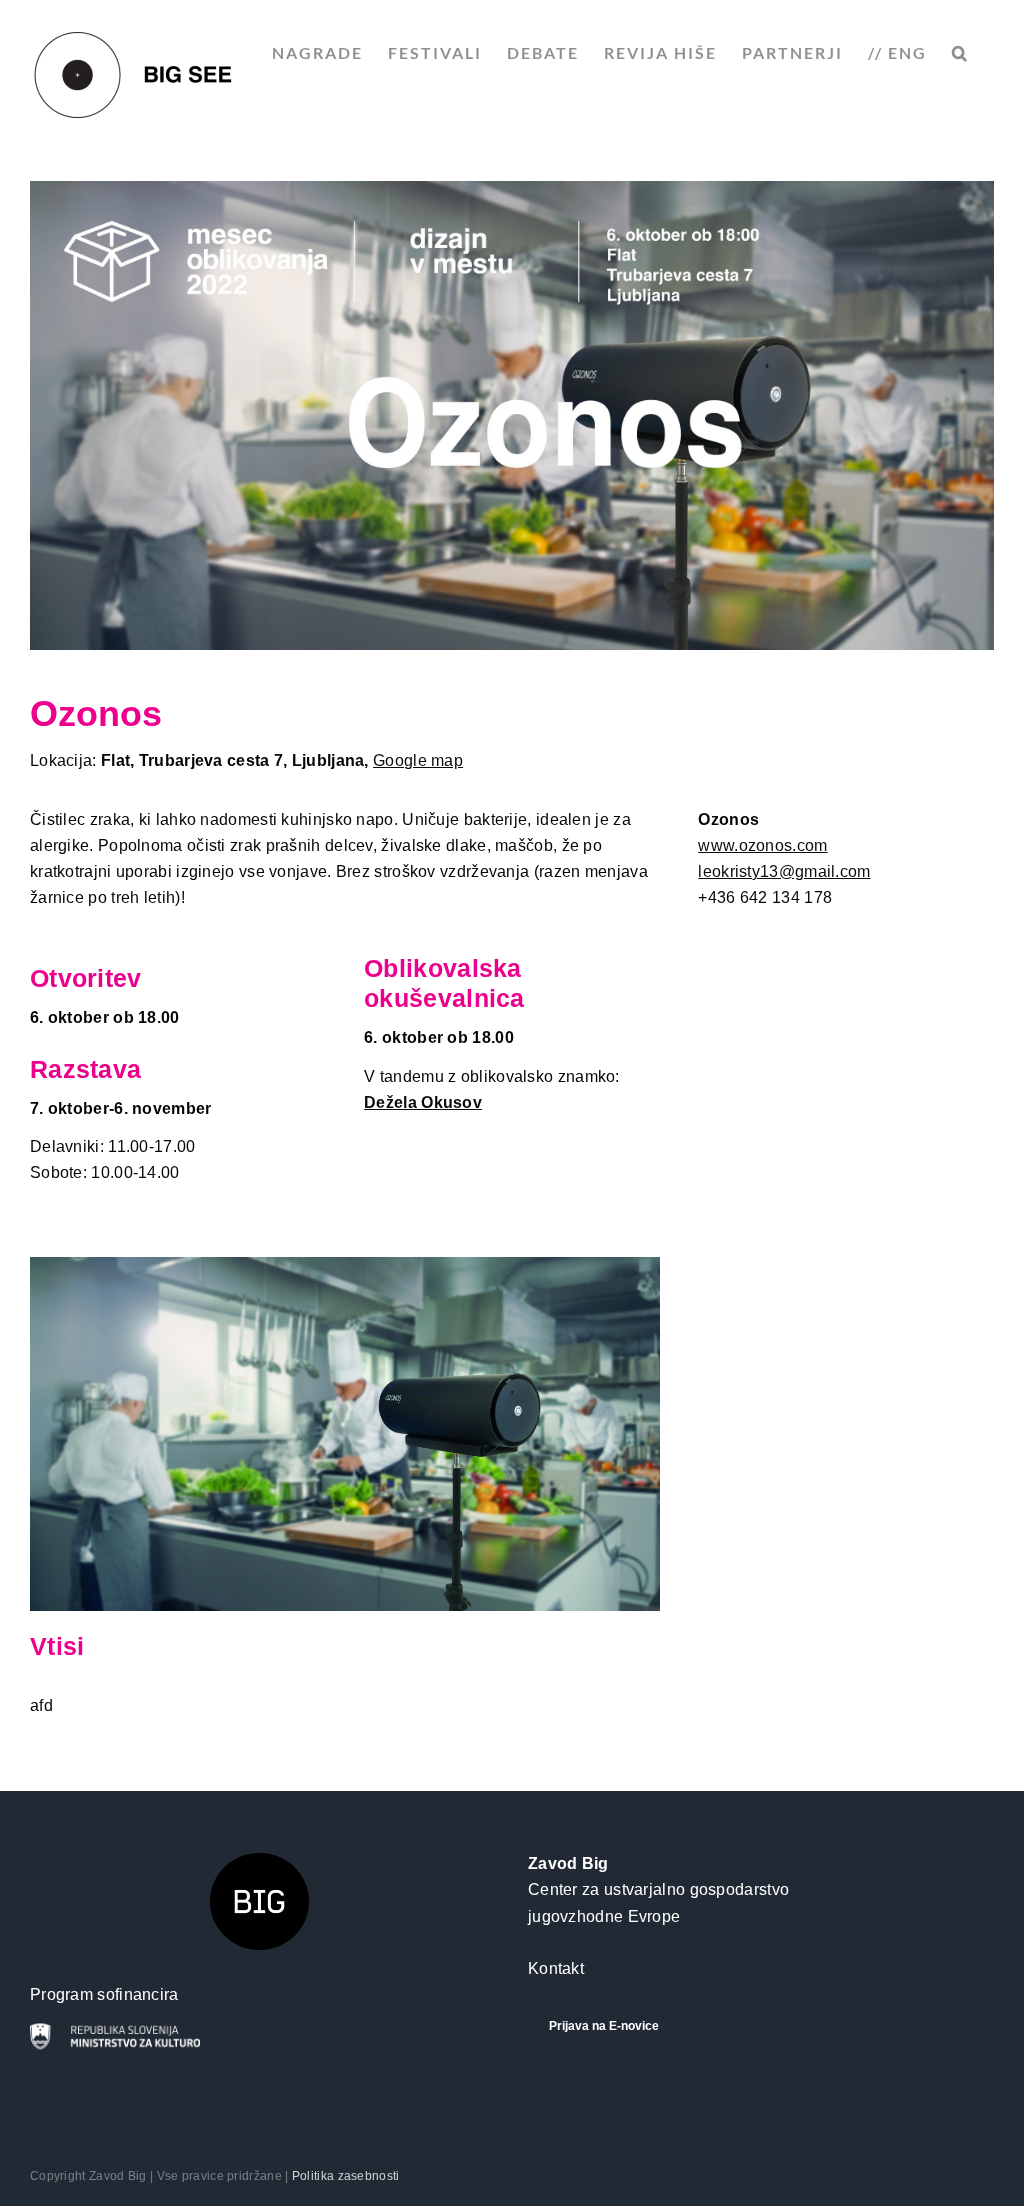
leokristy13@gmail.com (784, 871)
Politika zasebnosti (346, 2176)
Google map (418, 760)
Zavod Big (568, 1863)
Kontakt (556, 1968)
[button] (960, 53)
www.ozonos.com (762, 845)
